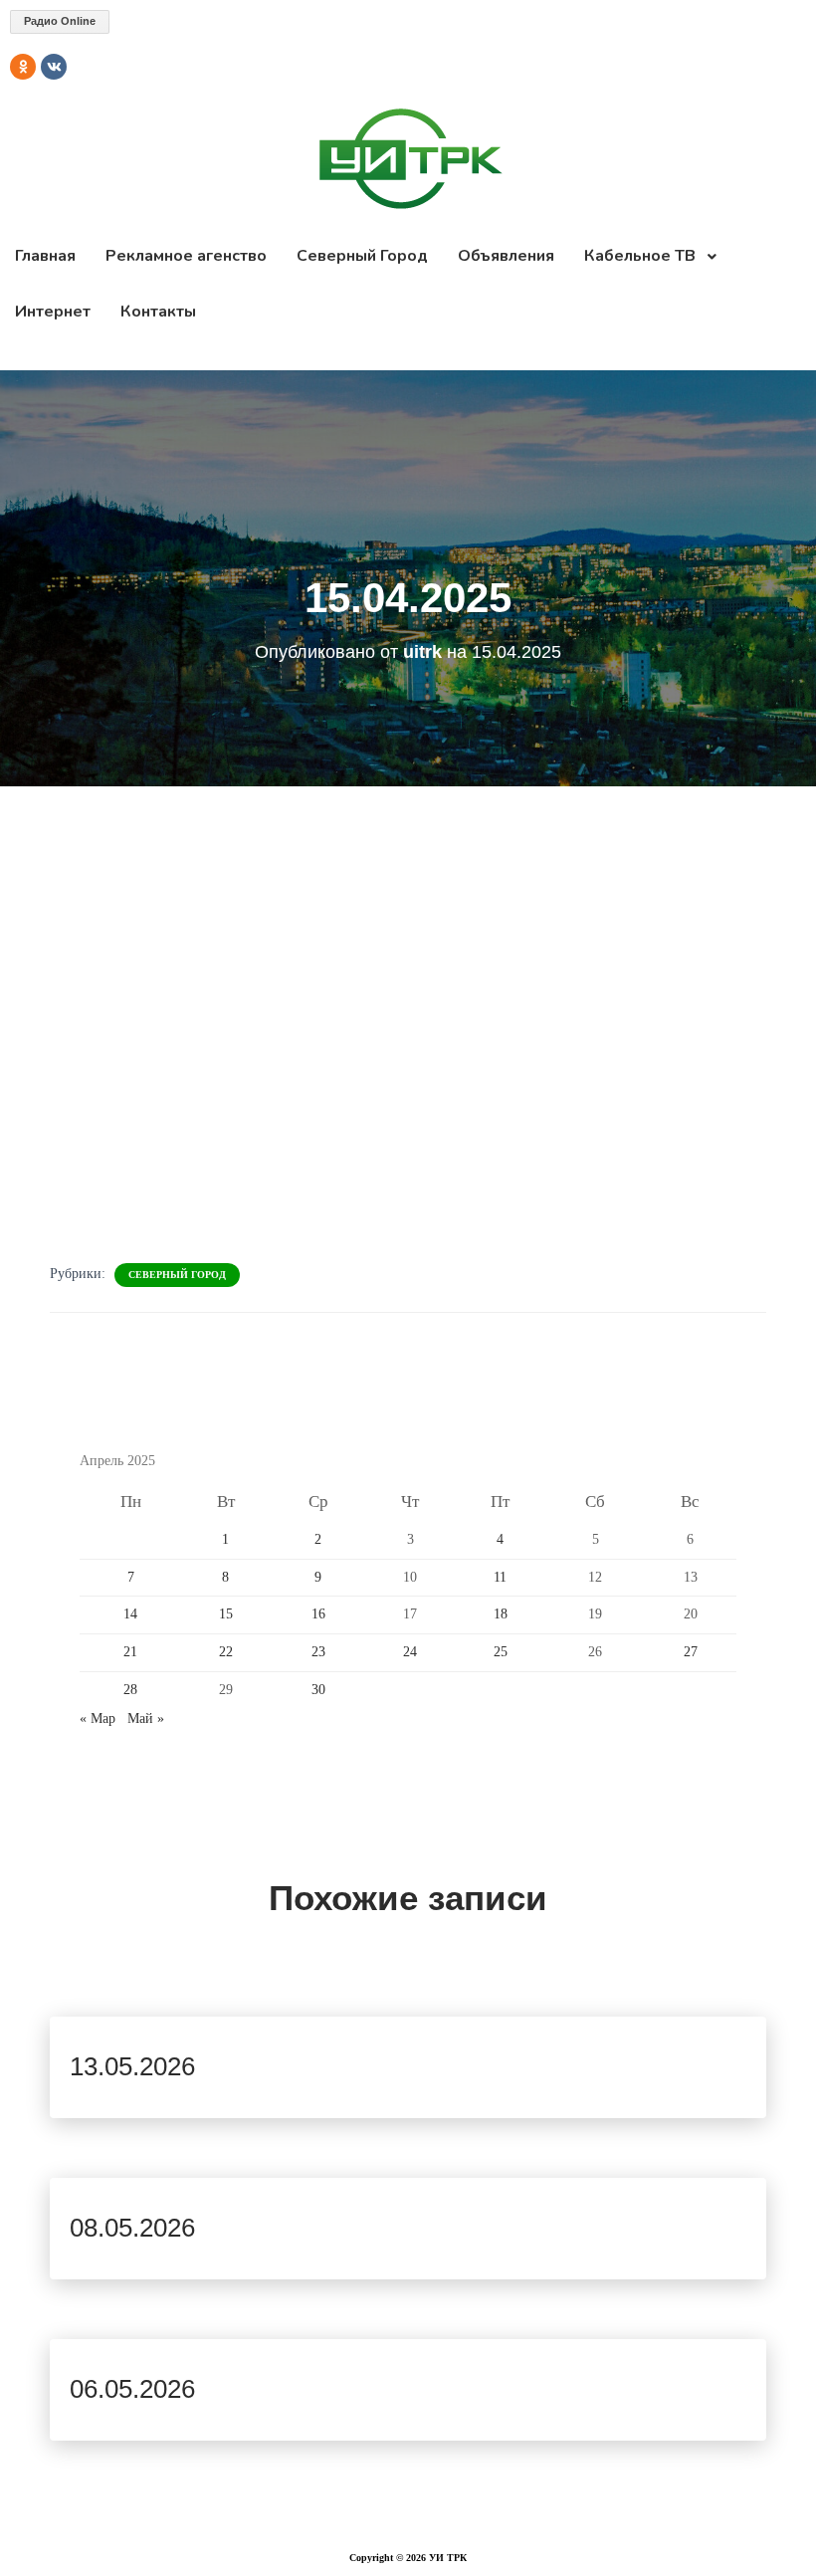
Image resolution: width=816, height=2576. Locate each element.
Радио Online (60, 21)
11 (500, 1577)
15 (226, 1614)
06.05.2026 (132, 2389)
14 (130, 1614)
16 (318, 1614)
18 (501, 1614)
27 (691, 1652)
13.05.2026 (132, 2066)
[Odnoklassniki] (23, 67)
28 (130, 1690)
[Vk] (54, 67)
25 (501, 1652)
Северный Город (177, 1275)
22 (226, 1652)
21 (130, 1652)
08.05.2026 (132, 2228)
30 (318, 1690)
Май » (146, 1718)
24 (410, 1652)
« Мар (98, 1718)
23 (318, 1652)
